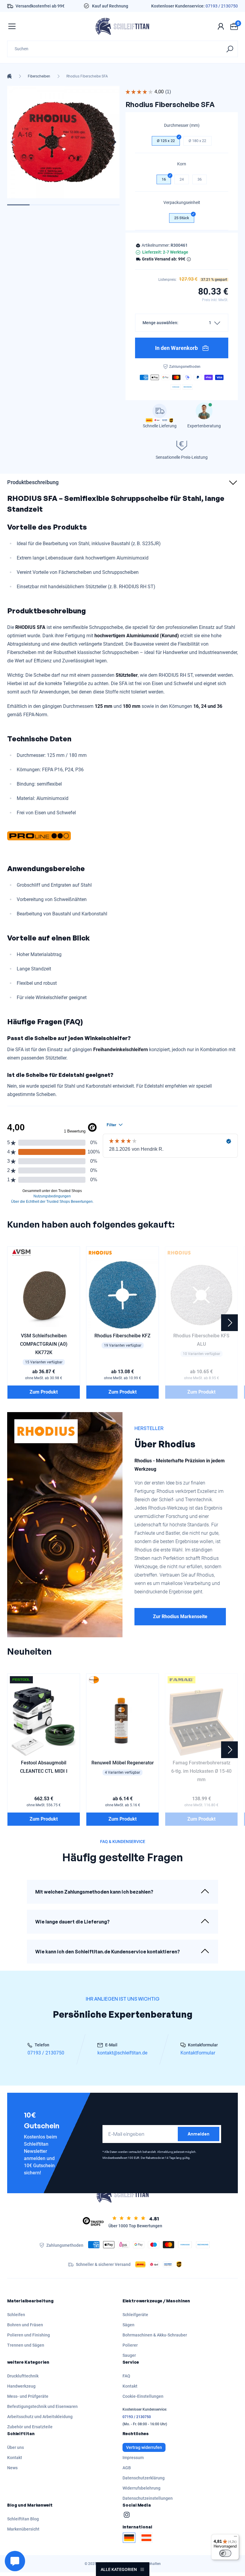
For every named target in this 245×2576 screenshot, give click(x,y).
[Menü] (235, 2538)
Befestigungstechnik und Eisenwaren (42, 2406)
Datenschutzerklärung (144, 2478)
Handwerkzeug (21, 2386)
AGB (127, 2468)
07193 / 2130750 (222, 6)
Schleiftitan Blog (23, 2519)
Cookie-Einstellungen (143, 2396)
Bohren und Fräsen (25, 2325)
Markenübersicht (23, 2529)
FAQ (126, 2376)
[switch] (225, 2553)
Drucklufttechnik (23, 2376)
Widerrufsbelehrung (141, 2488)
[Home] (9, 76)
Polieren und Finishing (29, 2335)
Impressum (133, 2458)
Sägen (128, 2325)
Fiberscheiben (39, 76)
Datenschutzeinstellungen (148, 2498)
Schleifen (16, 2315)
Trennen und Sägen (26, 2345)
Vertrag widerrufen (144, 2447)
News (12, 2468)
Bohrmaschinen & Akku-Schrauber (155, 2335)
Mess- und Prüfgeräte (28, 2396)
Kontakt (130, 2386)
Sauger (129, 2355)
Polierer (130, 2345)
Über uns (16, 2447)
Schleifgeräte (135, 2315)
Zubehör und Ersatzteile (30, 2427)
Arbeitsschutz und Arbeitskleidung (40, 2417)
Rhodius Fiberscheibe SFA (87, 76)
